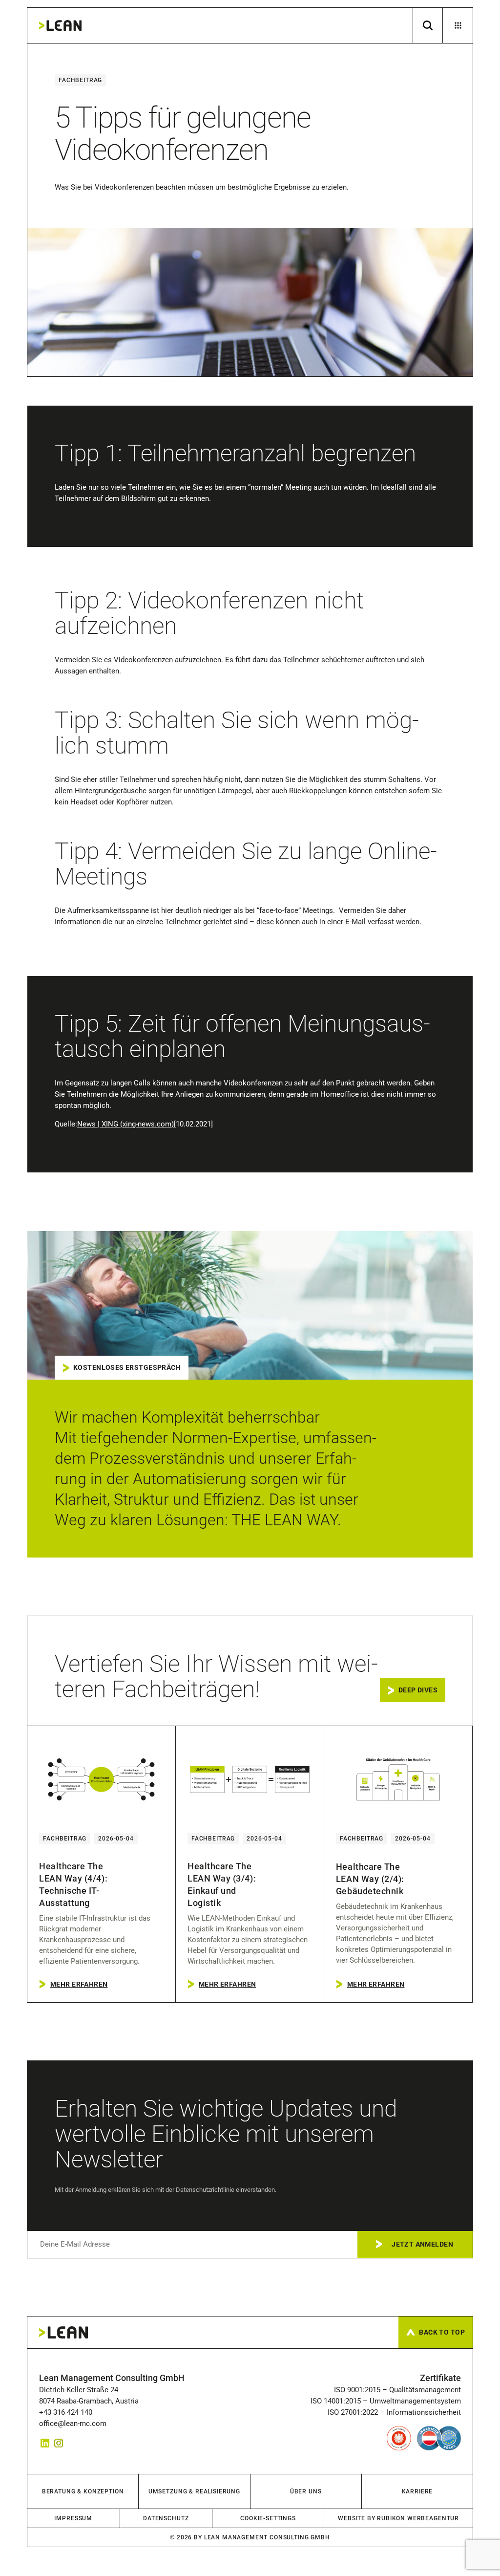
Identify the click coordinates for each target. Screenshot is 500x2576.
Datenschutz (166, 2518)
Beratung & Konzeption (83, 2491)
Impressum (73, 2518)
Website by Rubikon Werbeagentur (398, 2518)
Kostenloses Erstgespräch (127, 1367)
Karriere (417, 2491)
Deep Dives (418, 1690)
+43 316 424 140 (68, 2412)
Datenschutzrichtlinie (205, 2190)
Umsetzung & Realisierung (194, 2491)
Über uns (306, 2491)
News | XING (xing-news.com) (125, 1124)
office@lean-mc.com (73, 2424)
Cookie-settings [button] (268, 2518)
